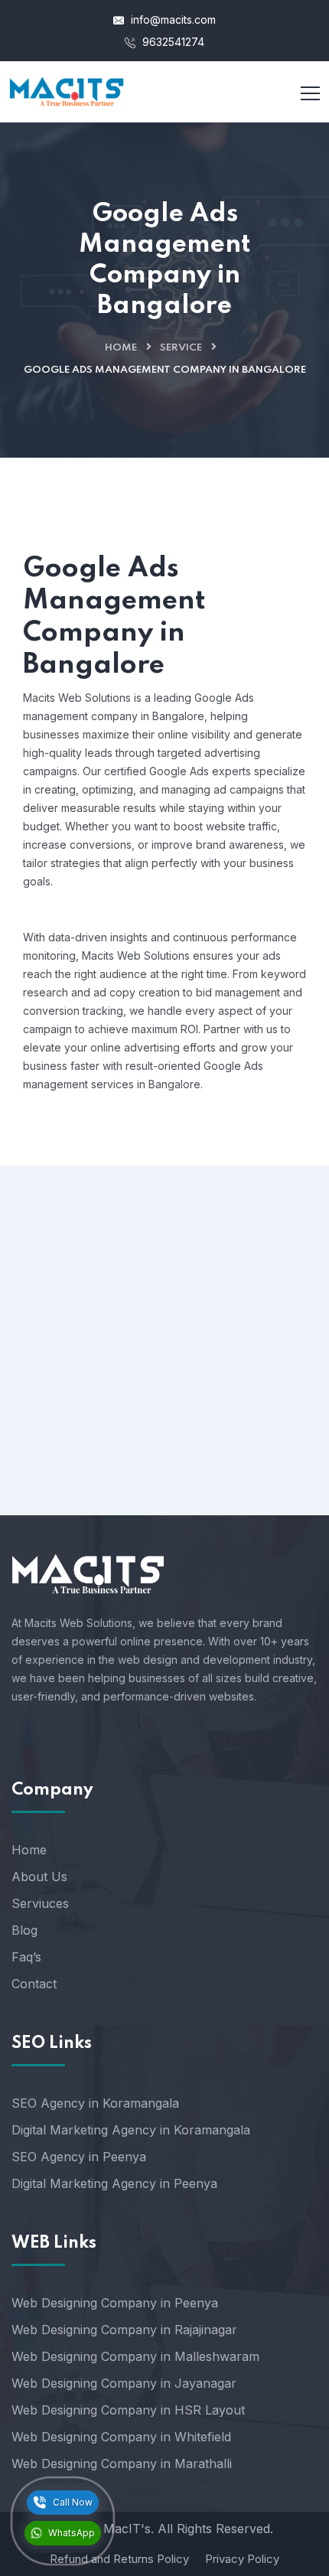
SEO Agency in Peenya (79, 2157)
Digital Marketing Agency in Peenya (114, 2183)
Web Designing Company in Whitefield (121, 2437)
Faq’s (26, 1957)
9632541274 (172, 42)
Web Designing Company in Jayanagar (124, 2383)
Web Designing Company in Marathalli (122, 2464)
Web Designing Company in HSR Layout (128, 2410)
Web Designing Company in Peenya (115, 2303)
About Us (39, 1877)
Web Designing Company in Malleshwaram (135, 2356)
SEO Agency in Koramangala (95, 2103)
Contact (34, 1984)
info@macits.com (172, 20)
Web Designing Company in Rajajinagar (124, 2330)
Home (121, 348)
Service (181, 348)
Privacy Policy (242, 2559)
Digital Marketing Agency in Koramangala (131, 2130)
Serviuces (40, 1903)
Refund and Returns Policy (119, 2559)
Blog (24, 1930)
